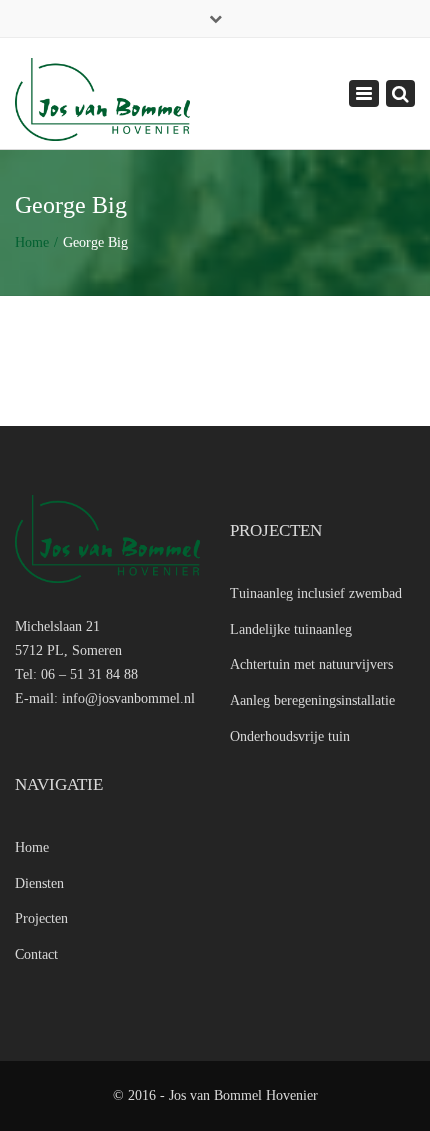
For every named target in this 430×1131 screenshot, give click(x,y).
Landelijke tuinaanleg (291, 629)
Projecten (41, 918)
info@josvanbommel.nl (128, 698)
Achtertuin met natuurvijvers (311, 664)
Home (32, 242)
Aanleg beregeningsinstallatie (312, 700)
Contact (36, 954)
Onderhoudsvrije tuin (290, 736)
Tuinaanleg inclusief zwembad (316, 593)
